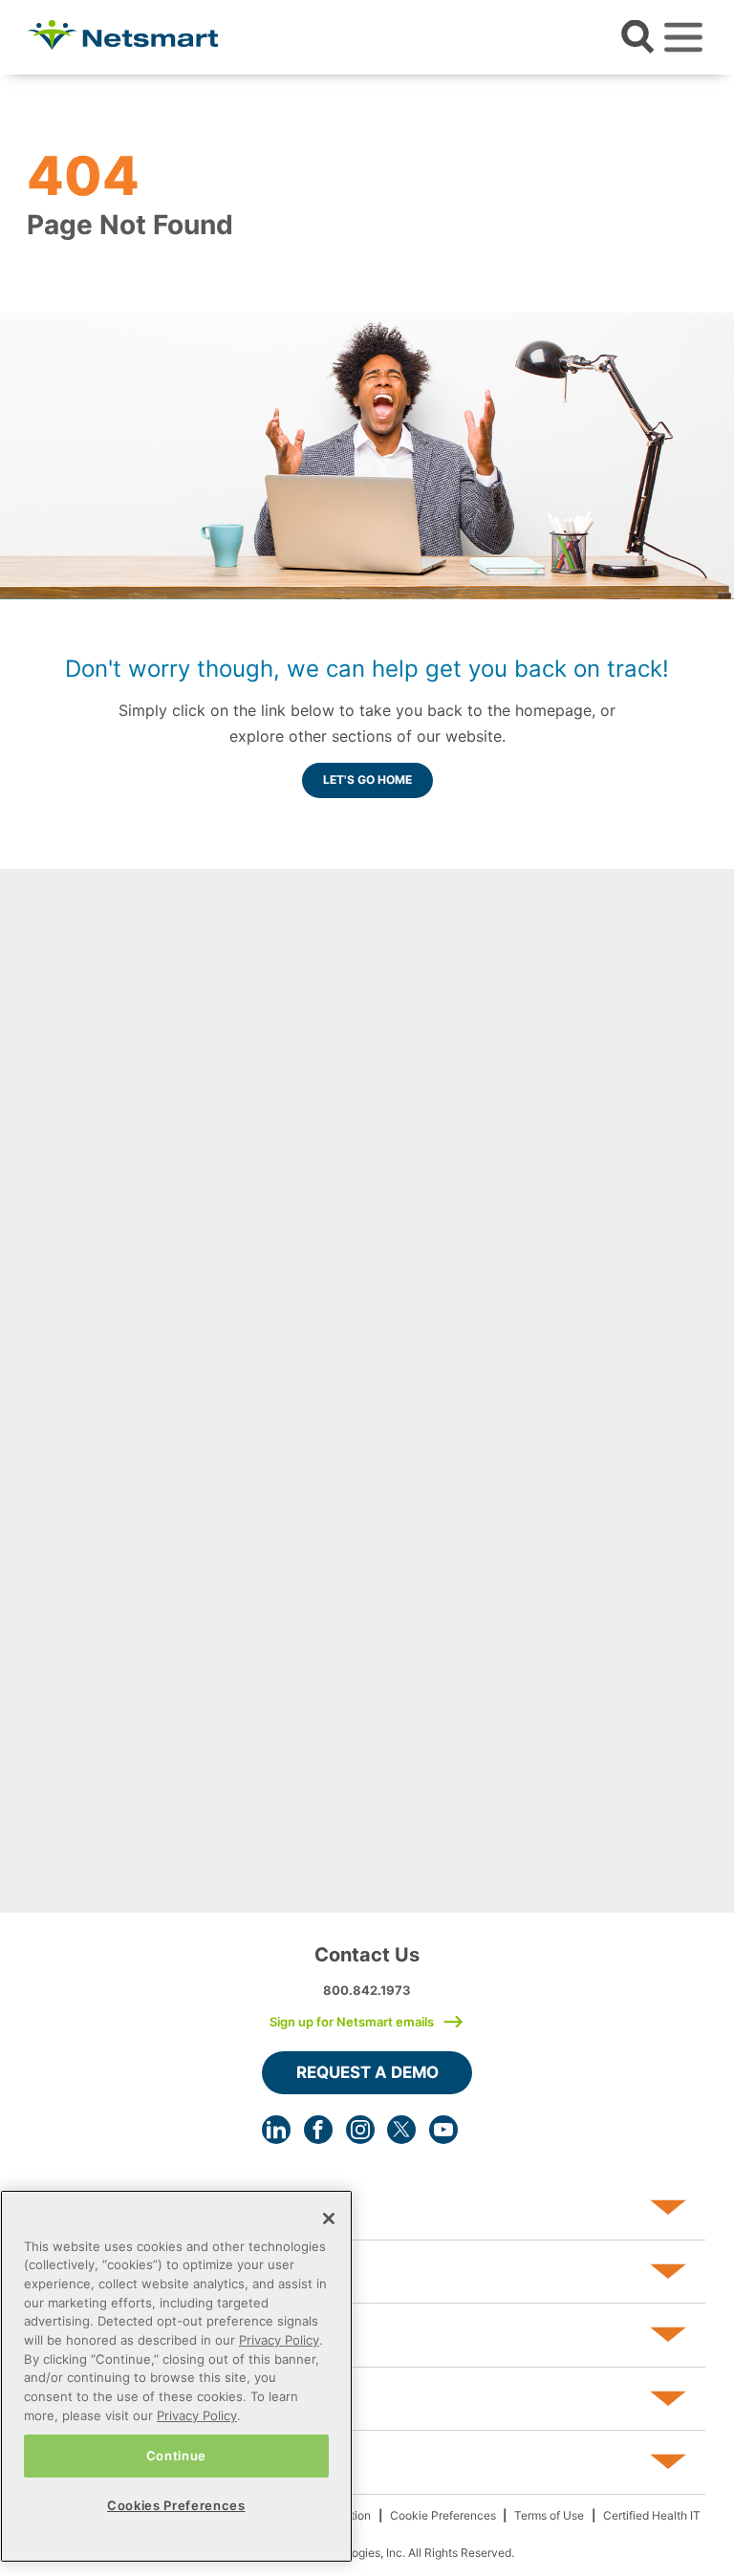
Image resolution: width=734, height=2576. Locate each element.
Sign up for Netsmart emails (352, 2022)
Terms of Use (549, 2515)
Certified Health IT (652, 2515)
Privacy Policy (279, 2340)
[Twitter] (401, 2130)
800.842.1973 (367, 1990)
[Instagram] (360, 2130)
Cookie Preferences (443, 2515)
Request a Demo (367, 2072)
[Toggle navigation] (683, 37)
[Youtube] (443, 2130)
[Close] (329, 2219)
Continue (176, 2456)
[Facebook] (318, 2130)
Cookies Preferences (176, 2505)
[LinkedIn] (276, 2130)
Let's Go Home (367, 779)
